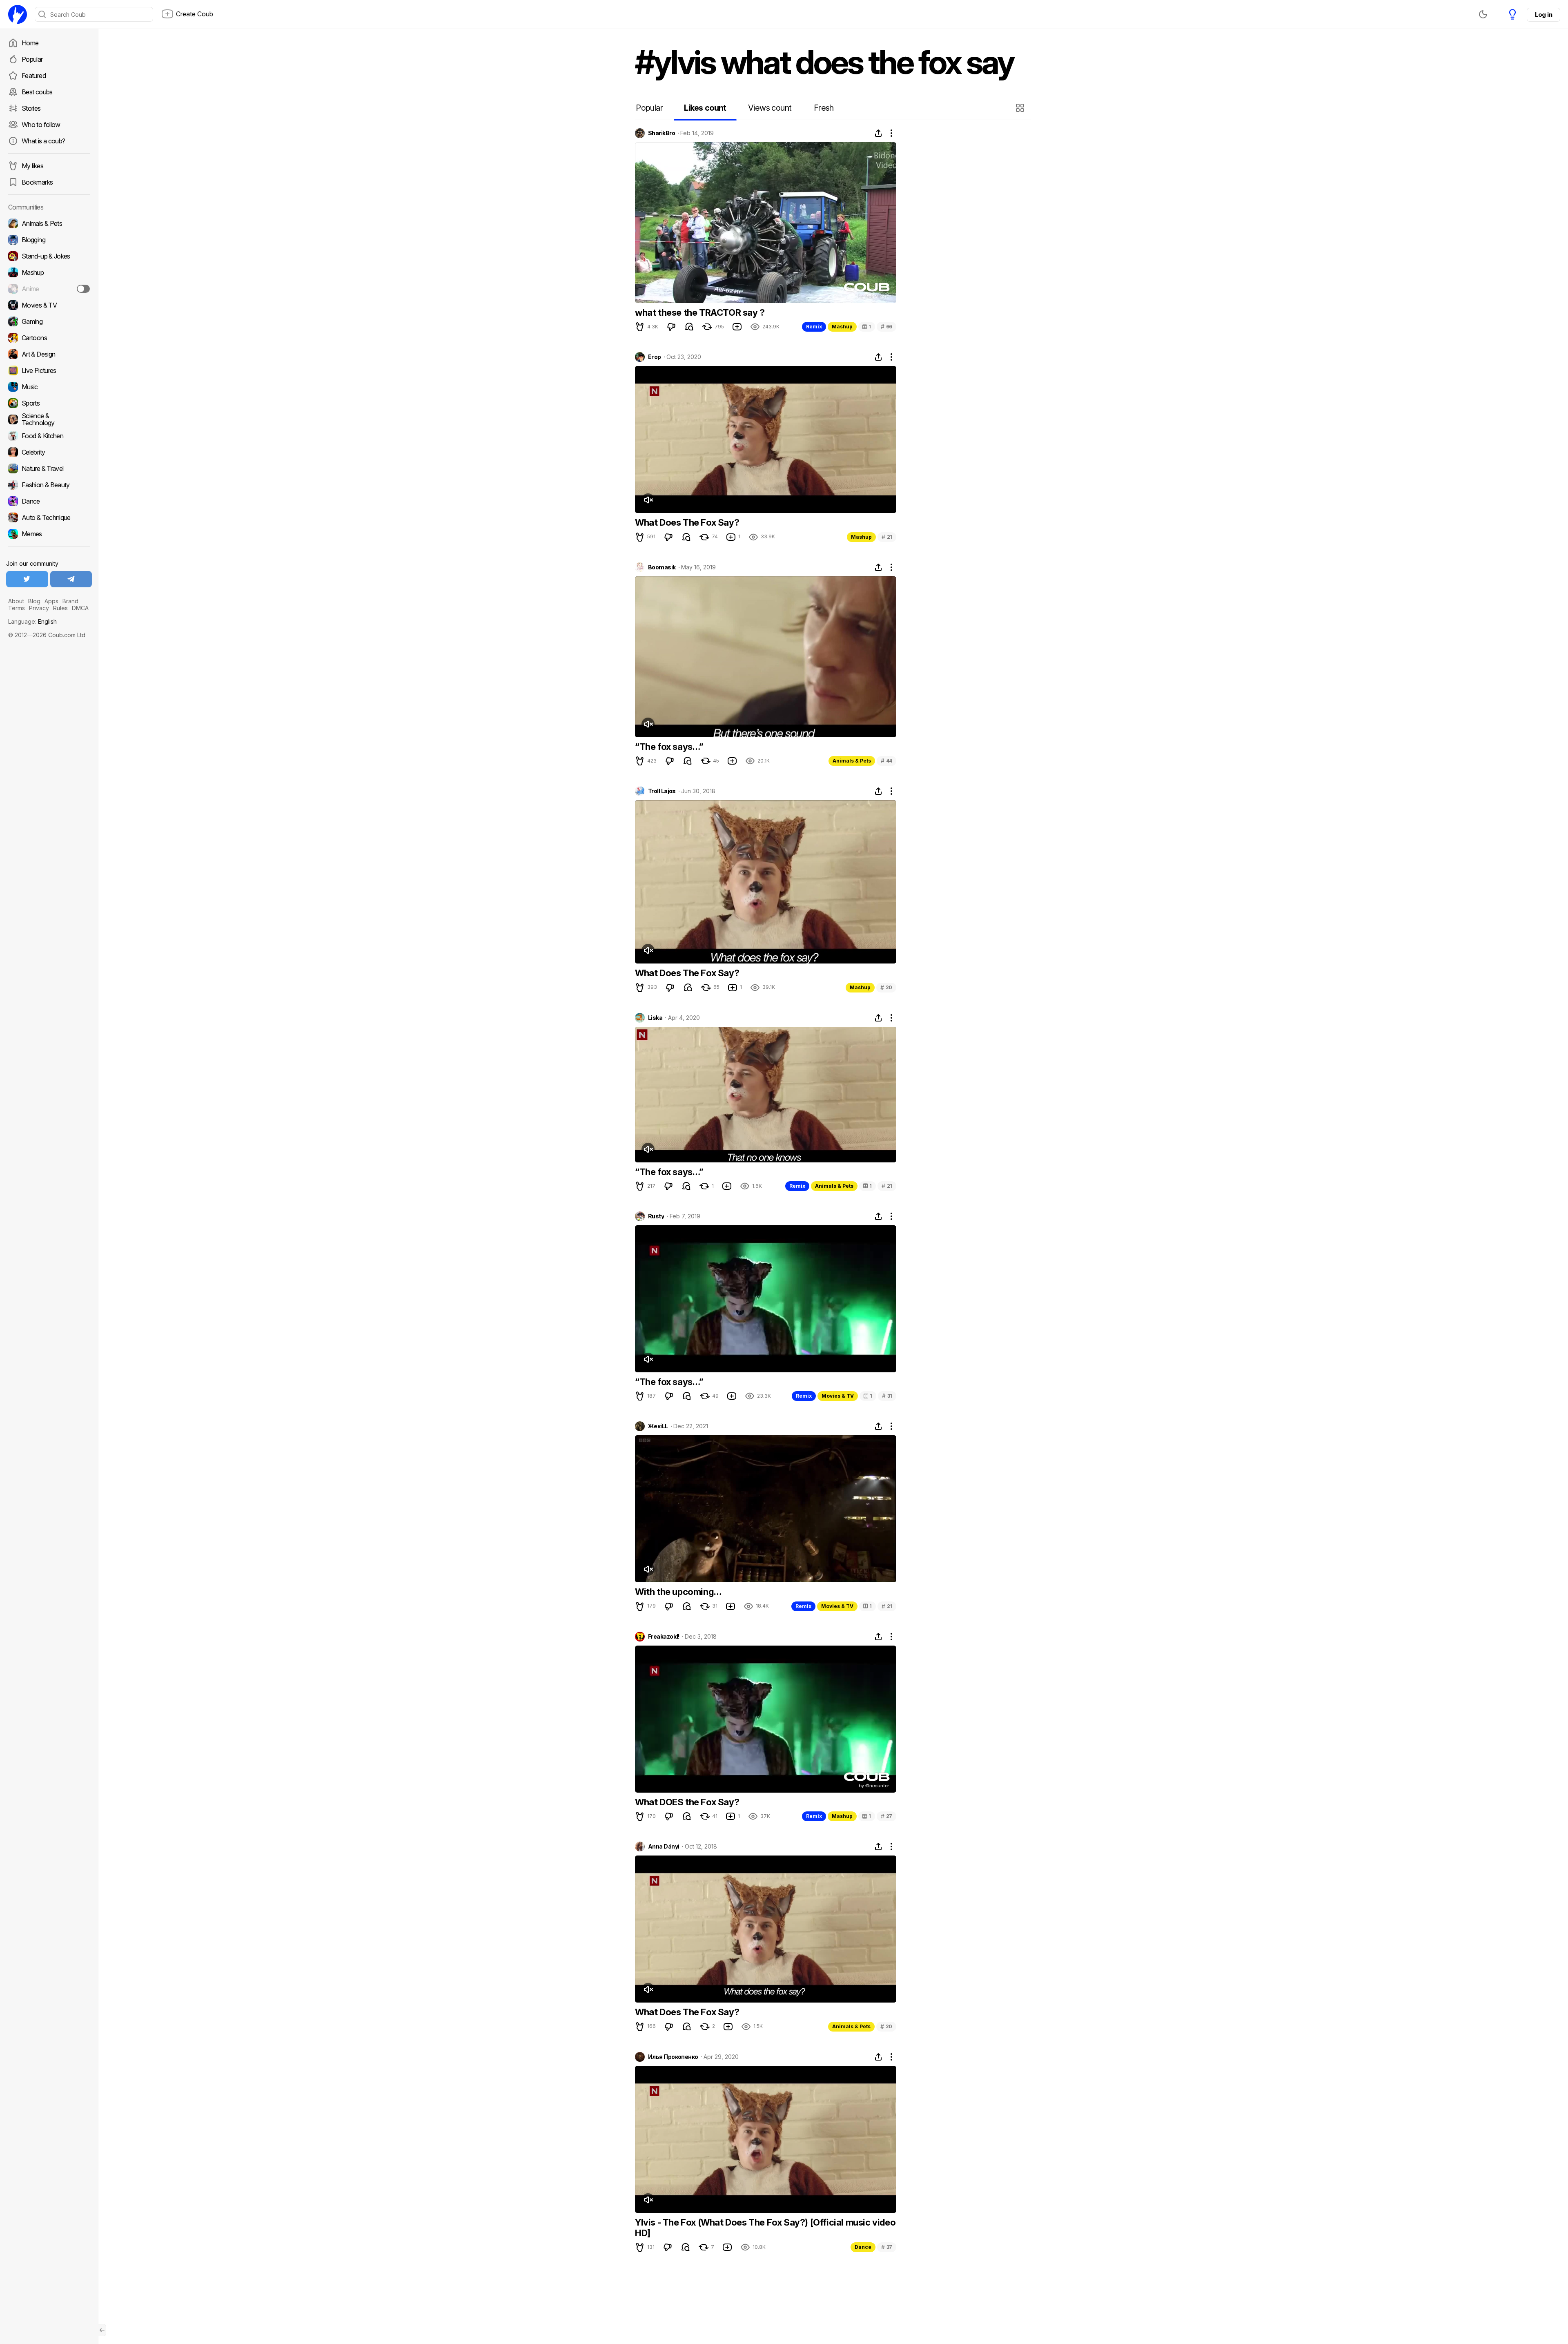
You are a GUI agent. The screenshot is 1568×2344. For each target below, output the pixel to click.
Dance (863, 2247)
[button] (1021, 108)
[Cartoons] (49, 338)
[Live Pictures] (49, 370)
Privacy (39, 608)
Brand (70, 601)
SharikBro (661, 133)
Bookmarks (37, 182)
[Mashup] (49, 272)
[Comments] (689, 327)
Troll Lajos (662, 791)
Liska (655, 1018)
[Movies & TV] (49, 305)
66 (886, 327)
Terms (17, 608)
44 (886, 761)
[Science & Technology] (49, 419)
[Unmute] (648, 500)
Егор (655, 357)
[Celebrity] (49, 452)
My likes (32, 166)
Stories (31, 108)
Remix (814, 327)
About (16, 601)
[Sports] (49, 403)
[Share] (878, 133)
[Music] (49, 387)
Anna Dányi (664, 1847)
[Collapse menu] (102, 2330)
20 (886, 987)
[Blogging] (49, 240)
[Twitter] (27, 579)
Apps (51, 601)
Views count (770, 108)
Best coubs (37, 92)
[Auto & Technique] (49, 517)
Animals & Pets (852, 761)
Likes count (705, 108)
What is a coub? (43, 141)
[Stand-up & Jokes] (49, 256)
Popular (32, 59)
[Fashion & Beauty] (49, 485)
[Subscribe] (83, 289)
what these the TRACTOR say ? (700, 312)
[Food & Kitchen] (49, 436)
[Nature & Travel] (49, 468)
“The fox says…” (669, 747)
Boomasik (662, 567)
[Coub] (18, 14)
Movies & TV (838, 1396)
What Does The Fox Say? (687, 522)
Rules (60, 608)
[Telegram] (71, 579)
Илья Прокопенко (673, 2057)
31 (887, 1396)
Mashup (842, 327)
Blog (34, 601)
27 (886, 1816)
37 (887, 2247)
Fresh (824, 108)
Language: (32, 621)
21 (887, 537)
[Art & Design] (49, 354)
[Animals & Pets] (49, 223)
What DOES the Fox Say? (687, 1802)
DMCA (80, 608)
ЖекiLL (658, 1426)
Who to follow (41, 125)
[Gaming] (49, 321)
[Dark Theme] (1483, 14)
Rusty (656, 1216)
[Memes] (49, 534)
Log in (1543, 14)
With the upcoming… (678, 1592)
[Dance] (49, 501)
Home (30, 43)
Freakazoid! (664, 1637)
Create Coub (195, 14)
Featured (34, 76)
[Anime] (49, 289)
